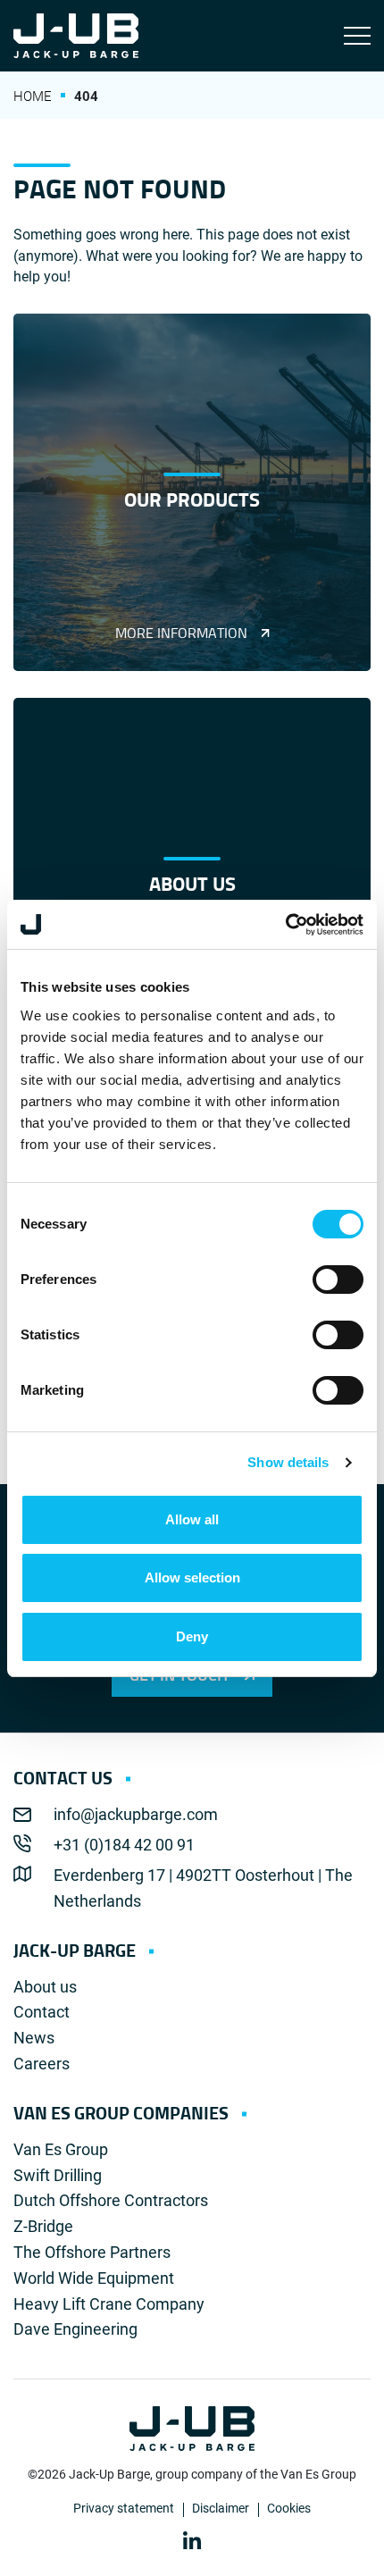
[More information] (192, 492)
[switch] (338, 1280)
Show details (288, 1462)
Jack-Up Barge (76, 36)
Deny (192, 1636)
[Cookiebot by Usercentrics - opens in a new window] (285, 925)
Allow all (192, 1519)
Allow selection (192, 1577)
